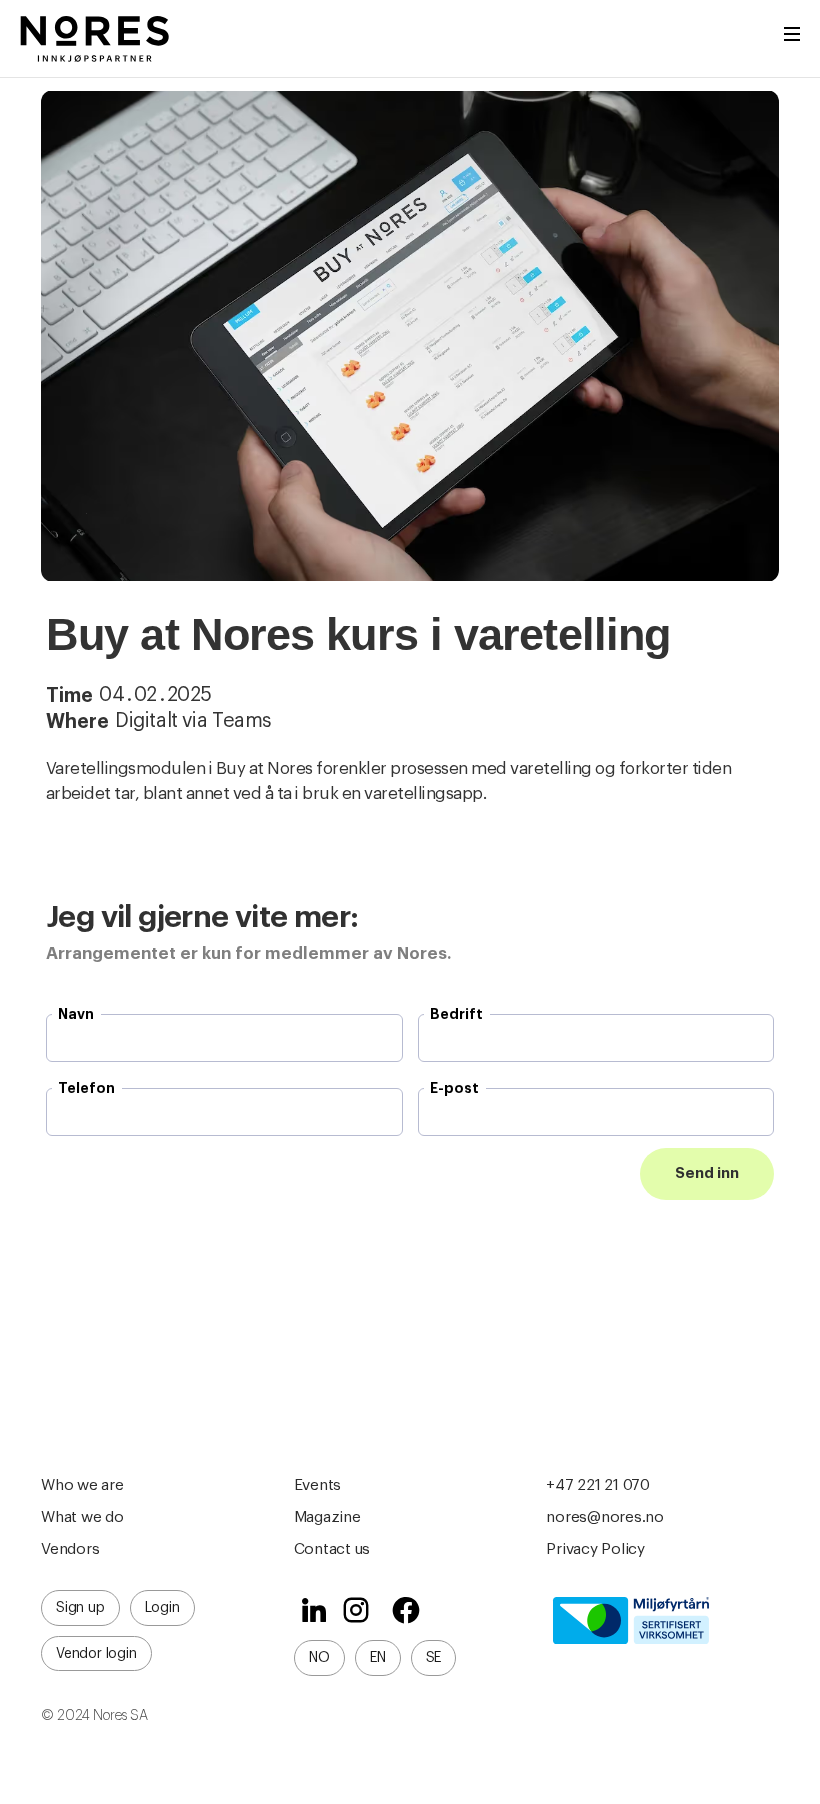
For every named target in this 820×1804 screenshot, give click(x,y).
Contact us (332, 1549)
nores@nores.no (605, 1517)
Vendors (70, 1549)
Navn (76, 1014)
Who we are (82, 1485)
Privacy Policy (595, 1549)
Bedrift (456, 1014)
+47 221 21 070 (598, 1485)
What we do (82, 1517)
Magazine (327, 1517)
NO (319, 1658)
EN (378, 1658)
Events (318, 1485)
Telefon (86, 1088)
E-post (454, 1088)
